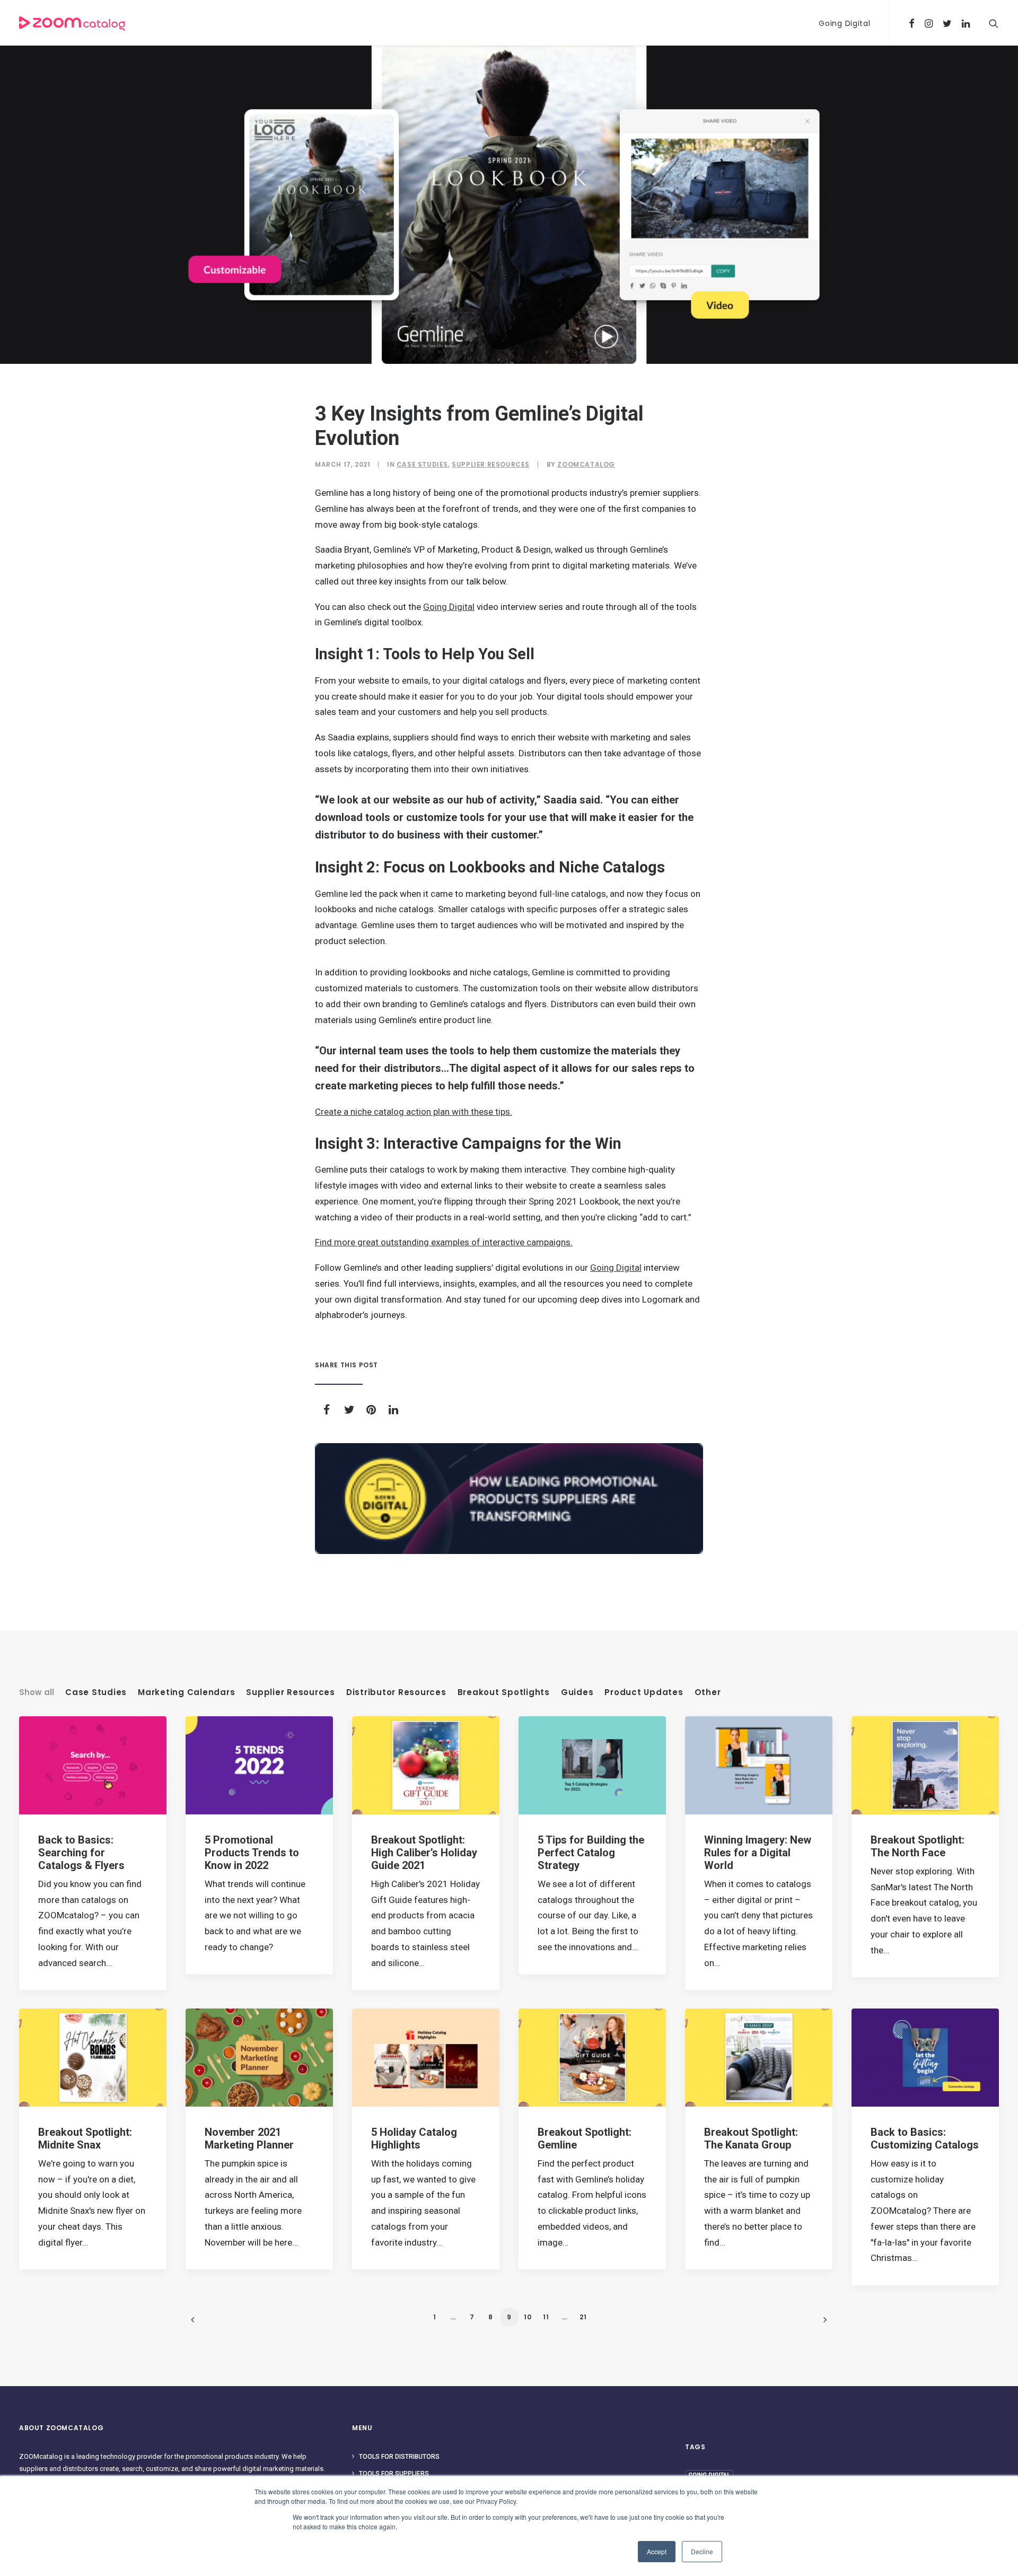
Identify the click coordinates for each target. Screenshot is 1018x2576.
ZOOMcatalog (586, 464)
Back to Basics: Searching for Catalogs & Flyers (81, 1853)
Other (708, 1692)
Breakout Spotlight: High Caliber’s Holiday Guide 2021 (424, 1853)
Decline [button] (702, 2551)
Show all (37, 1692)
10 (528, 2317)
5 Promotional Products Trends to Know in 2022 (252, 1853)
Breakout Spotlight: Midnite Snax (85, 2138)
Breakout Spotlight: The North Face (918, 1846)
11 (546, 2317)
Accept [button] (657, 2551)
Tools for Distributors (399, 2457)
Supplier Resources (491, 464)
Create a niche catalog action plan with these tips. (414, 1112)
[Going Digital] (509, 1499)
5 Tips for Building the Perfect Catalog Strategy (591, 1853)
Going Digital (844, 23)
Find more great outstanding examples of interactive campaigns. (444, 1242)
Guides (577, 1692)
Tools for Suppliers (394, 2474)
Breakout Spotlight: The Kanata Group (751, 2138)
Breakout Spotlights (504, 1692)
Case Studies (422, 464)
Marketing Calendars (186, 1692)
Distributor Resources (396, 1692)
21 (583, 2317)
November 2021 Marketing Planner (249, 2138)
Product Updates (644, 1692)
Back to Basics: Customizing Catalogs (925, 2138)
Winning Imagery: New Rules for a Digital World (758, 1853)
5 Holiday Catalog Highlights (414, 2138)
